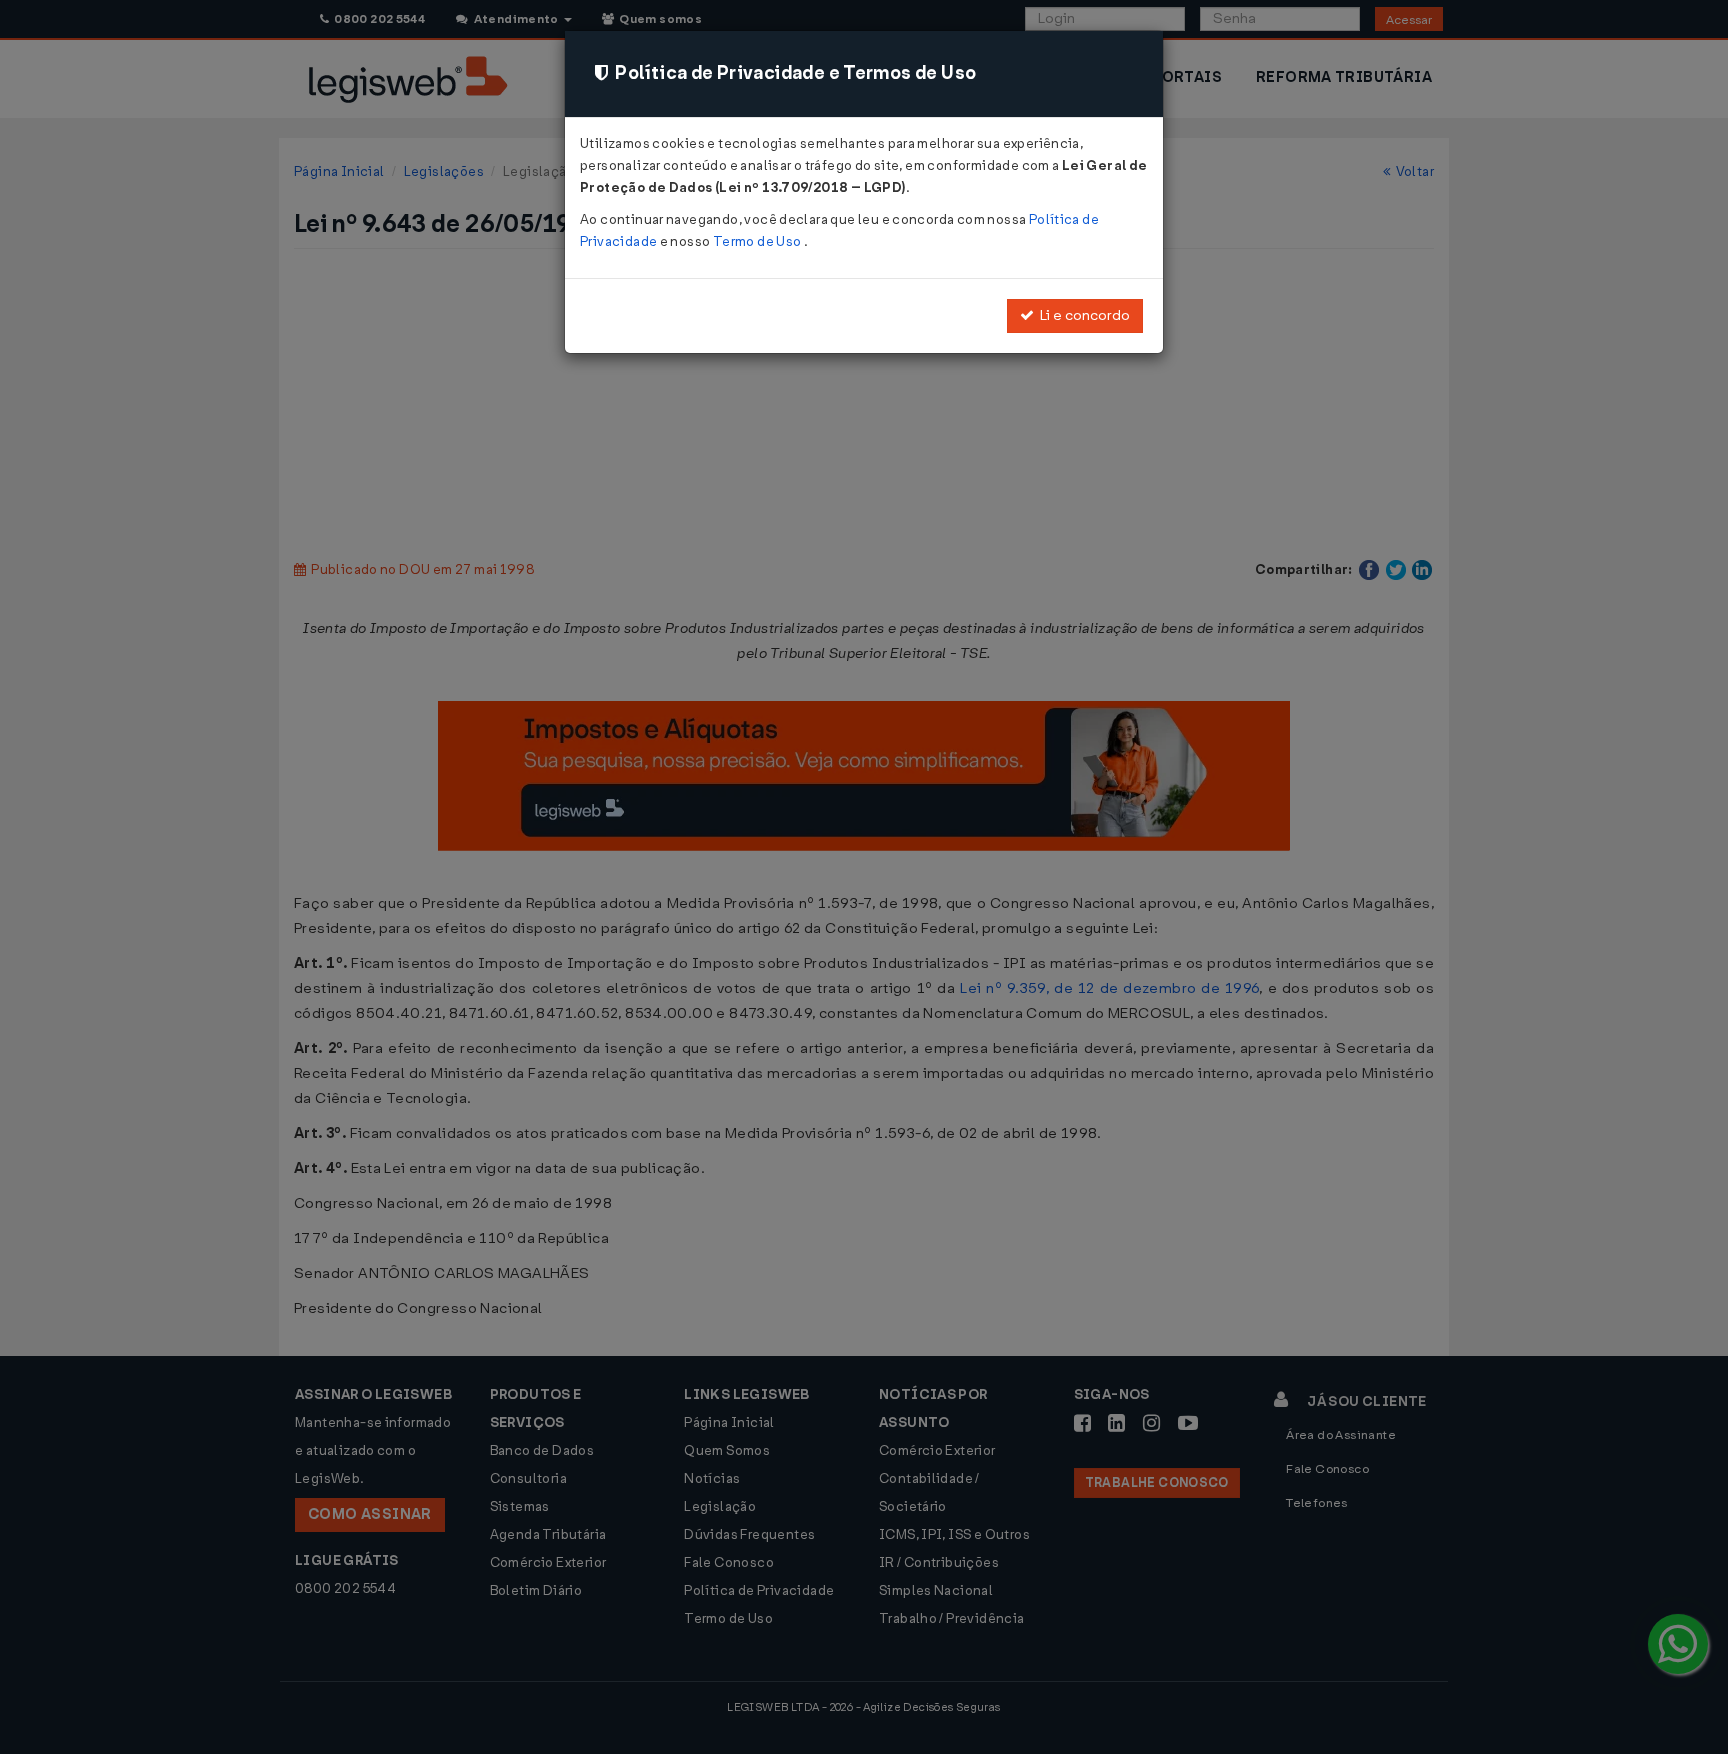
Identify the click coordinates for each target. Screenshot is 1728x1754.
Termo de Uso (758, 241)
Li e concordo (1082, 315)
